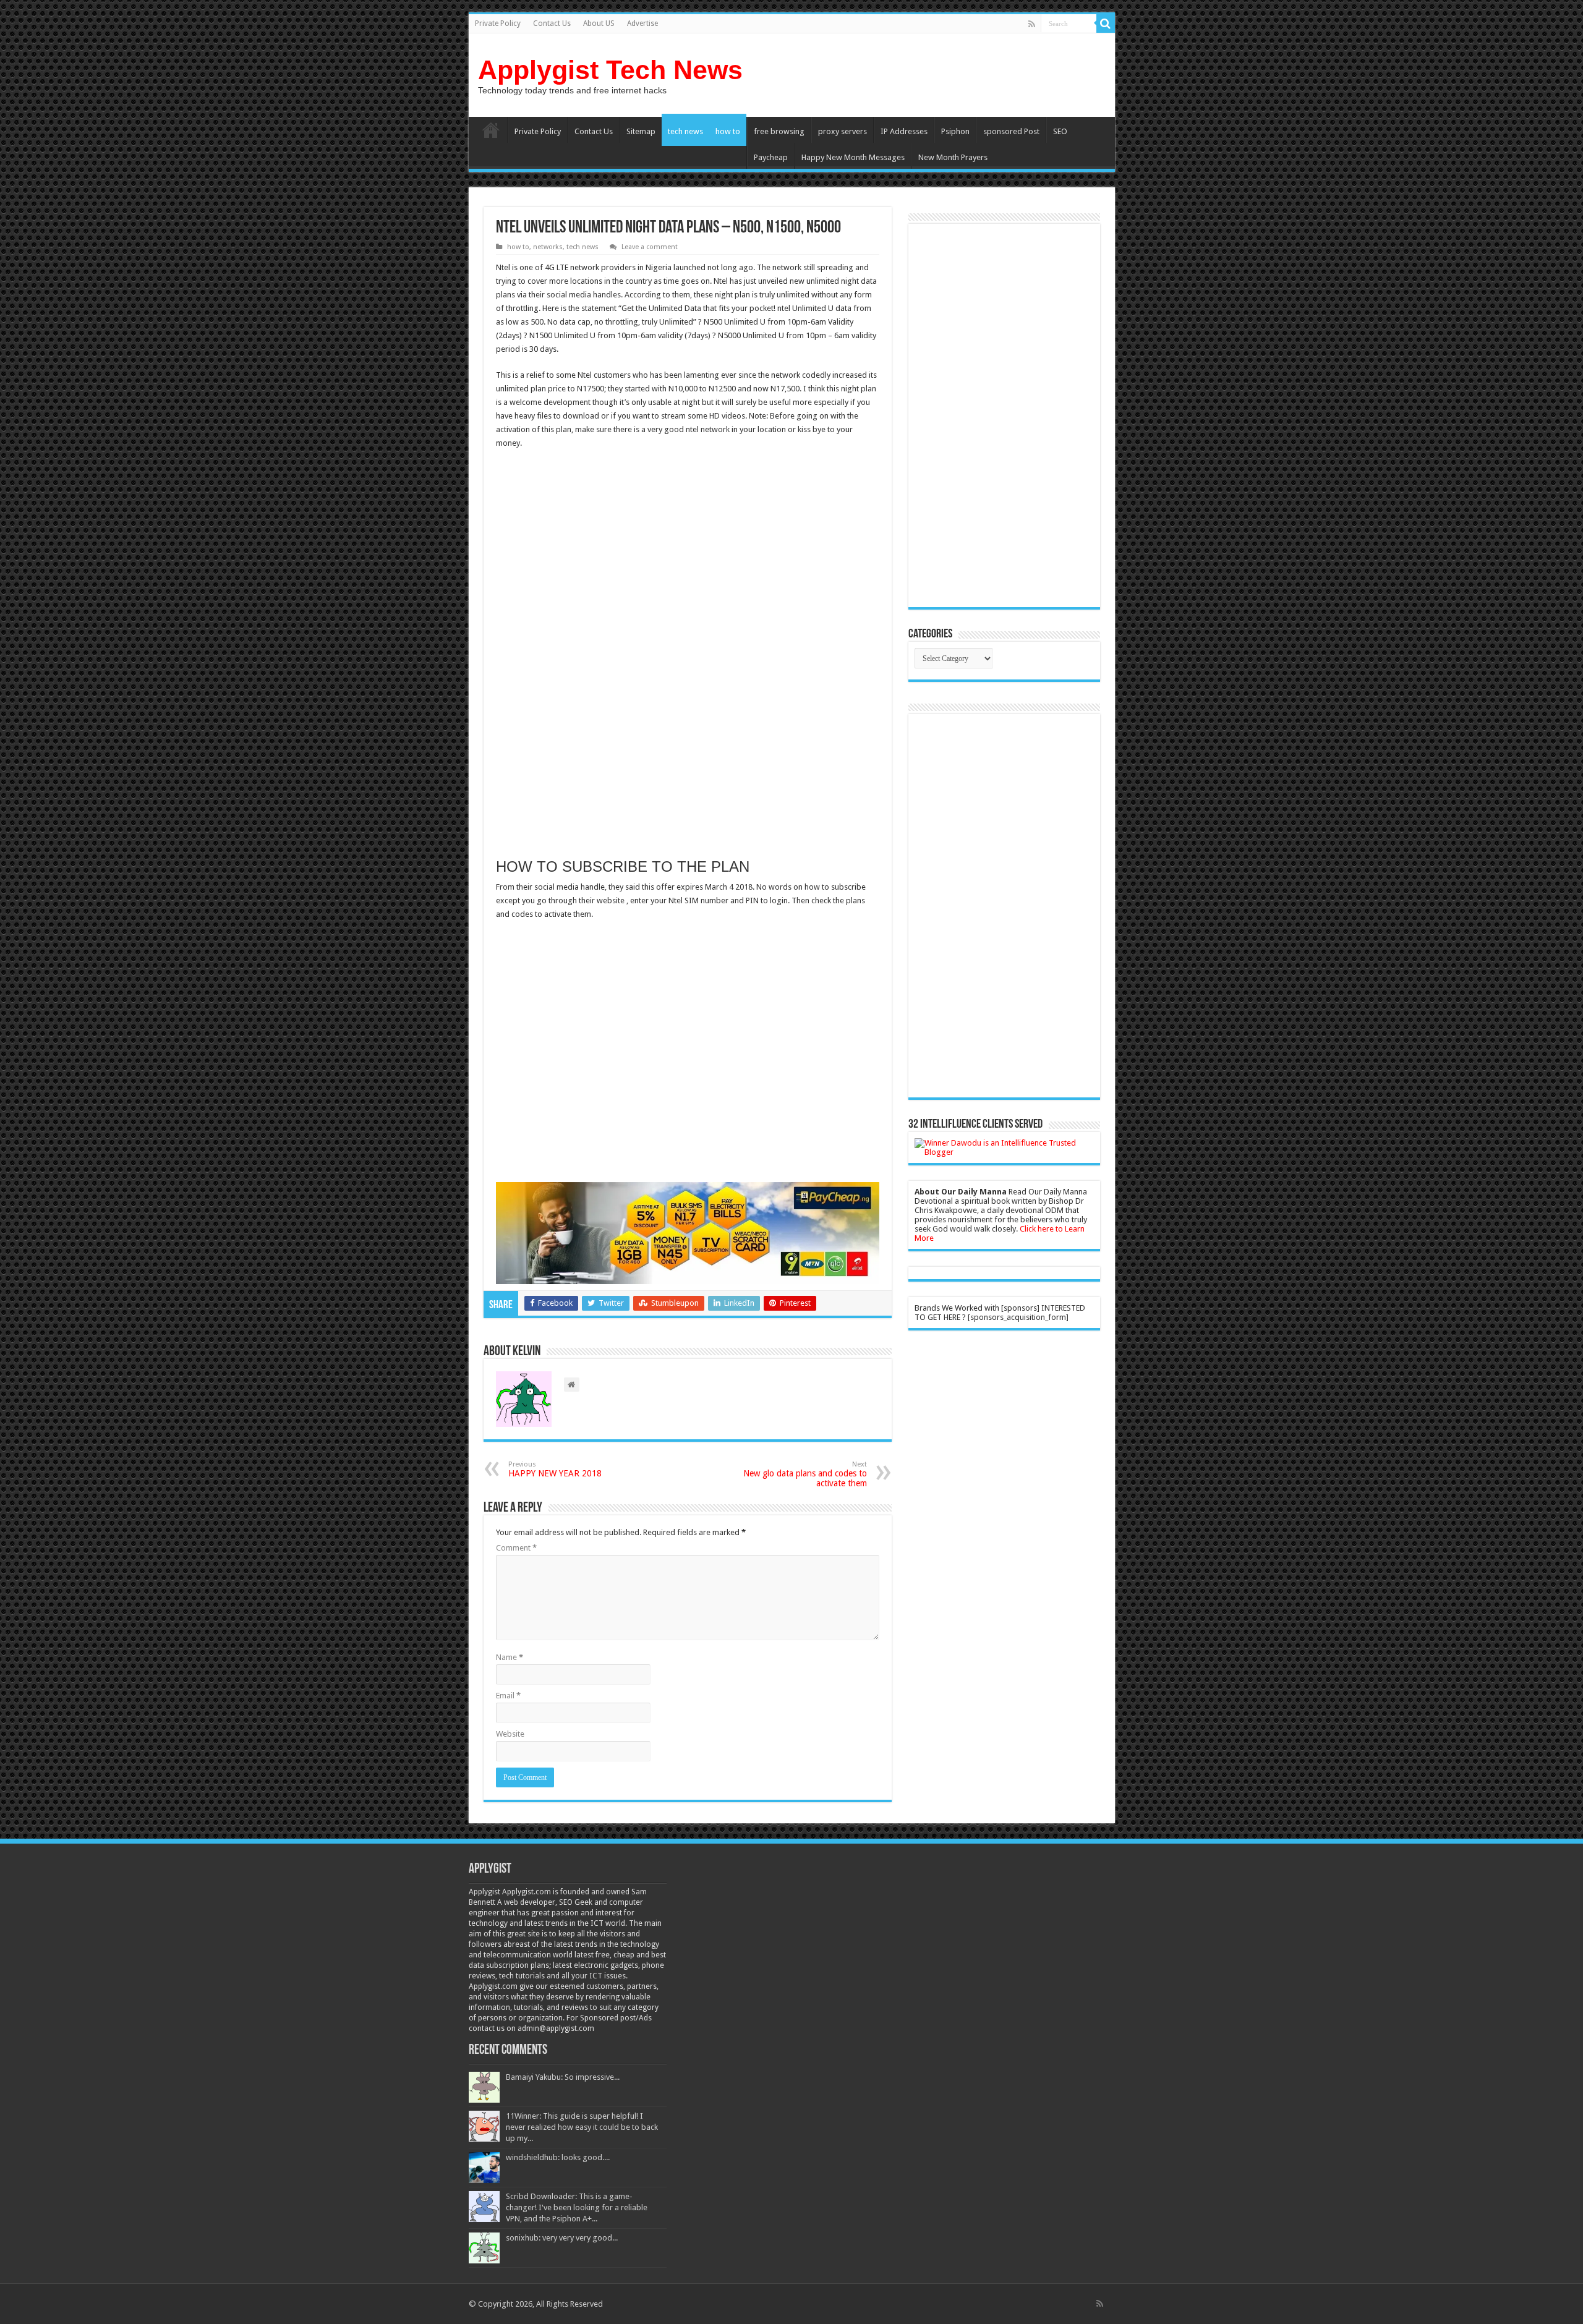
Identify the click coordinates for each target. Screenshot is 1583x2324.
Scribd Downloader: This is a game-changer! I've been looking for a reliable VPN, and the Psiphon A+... (577, 2207)
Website (510, 1734)
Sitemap (641, 131)
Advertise (642, 23)
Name (510, 1657)
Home (491, 130)
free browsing (779, 131)
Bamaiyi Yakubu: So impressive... (563, 2077)
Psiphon (955, 131)
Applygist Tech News (610, 70)
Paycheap (771, 157)
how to (728, 131)
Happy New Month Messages (853, 157)
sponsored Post (1011, 131)
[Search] (1106, 23)
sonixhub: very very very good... (562, 2238)
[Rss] (1032, 24)
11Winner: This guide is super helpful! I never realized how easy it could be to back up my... (582, 2127)
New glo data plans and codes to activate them (805, 1474)
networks (548, 247)
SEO (1060, 131)
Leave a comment (650, 247)
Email (508, 1696)
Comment (516, 1548)
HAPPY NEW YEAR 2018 (555, 1469)
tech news (685, 131)
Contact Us (552, 23)
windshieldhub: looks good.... (558, 2157)
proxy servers (843, 131)
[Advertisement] (600, 549)
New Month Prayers (953, 157)
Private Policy (498, 23)
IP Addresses (904, 131)
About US (599, 23)
